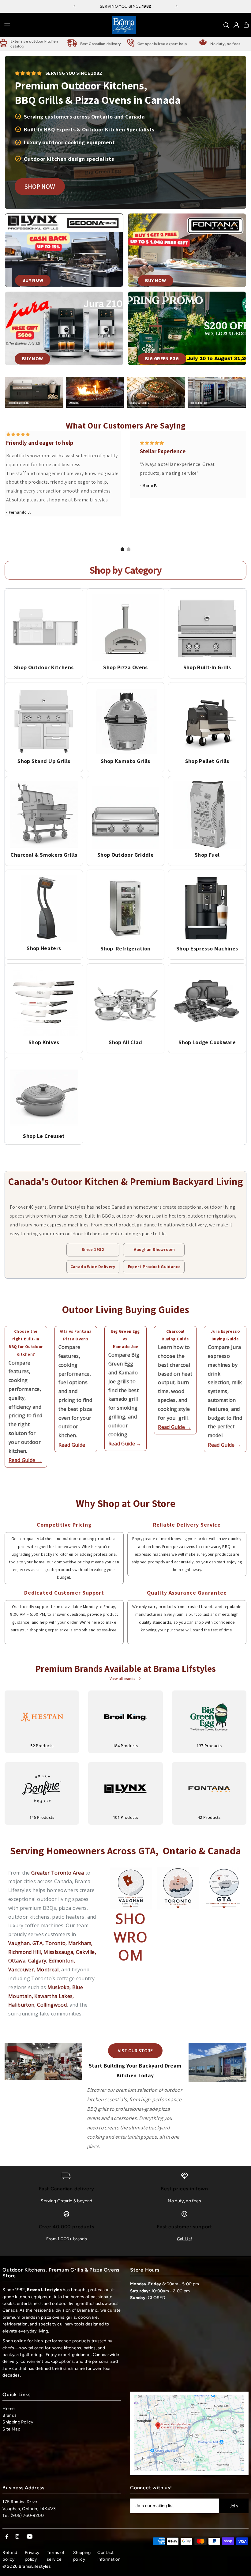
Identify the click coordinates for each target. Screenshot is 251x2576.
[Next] (176, 6)
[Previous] (75, 6)
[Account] (236, 25)
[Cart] (246, 25)
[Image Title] (44, 627)
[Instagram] (17, 2537)
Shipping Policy (18, 2422)
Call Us (184, 2239)
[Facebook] (7, 2537)
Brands (9, 2415)
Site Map (11, 2429)
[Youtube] (30, 2537)
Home (9, 2409)
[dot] (122, 549)
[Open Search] (226, 25)
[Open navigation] (56, 25)
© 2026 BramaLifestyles (27, 2566)
